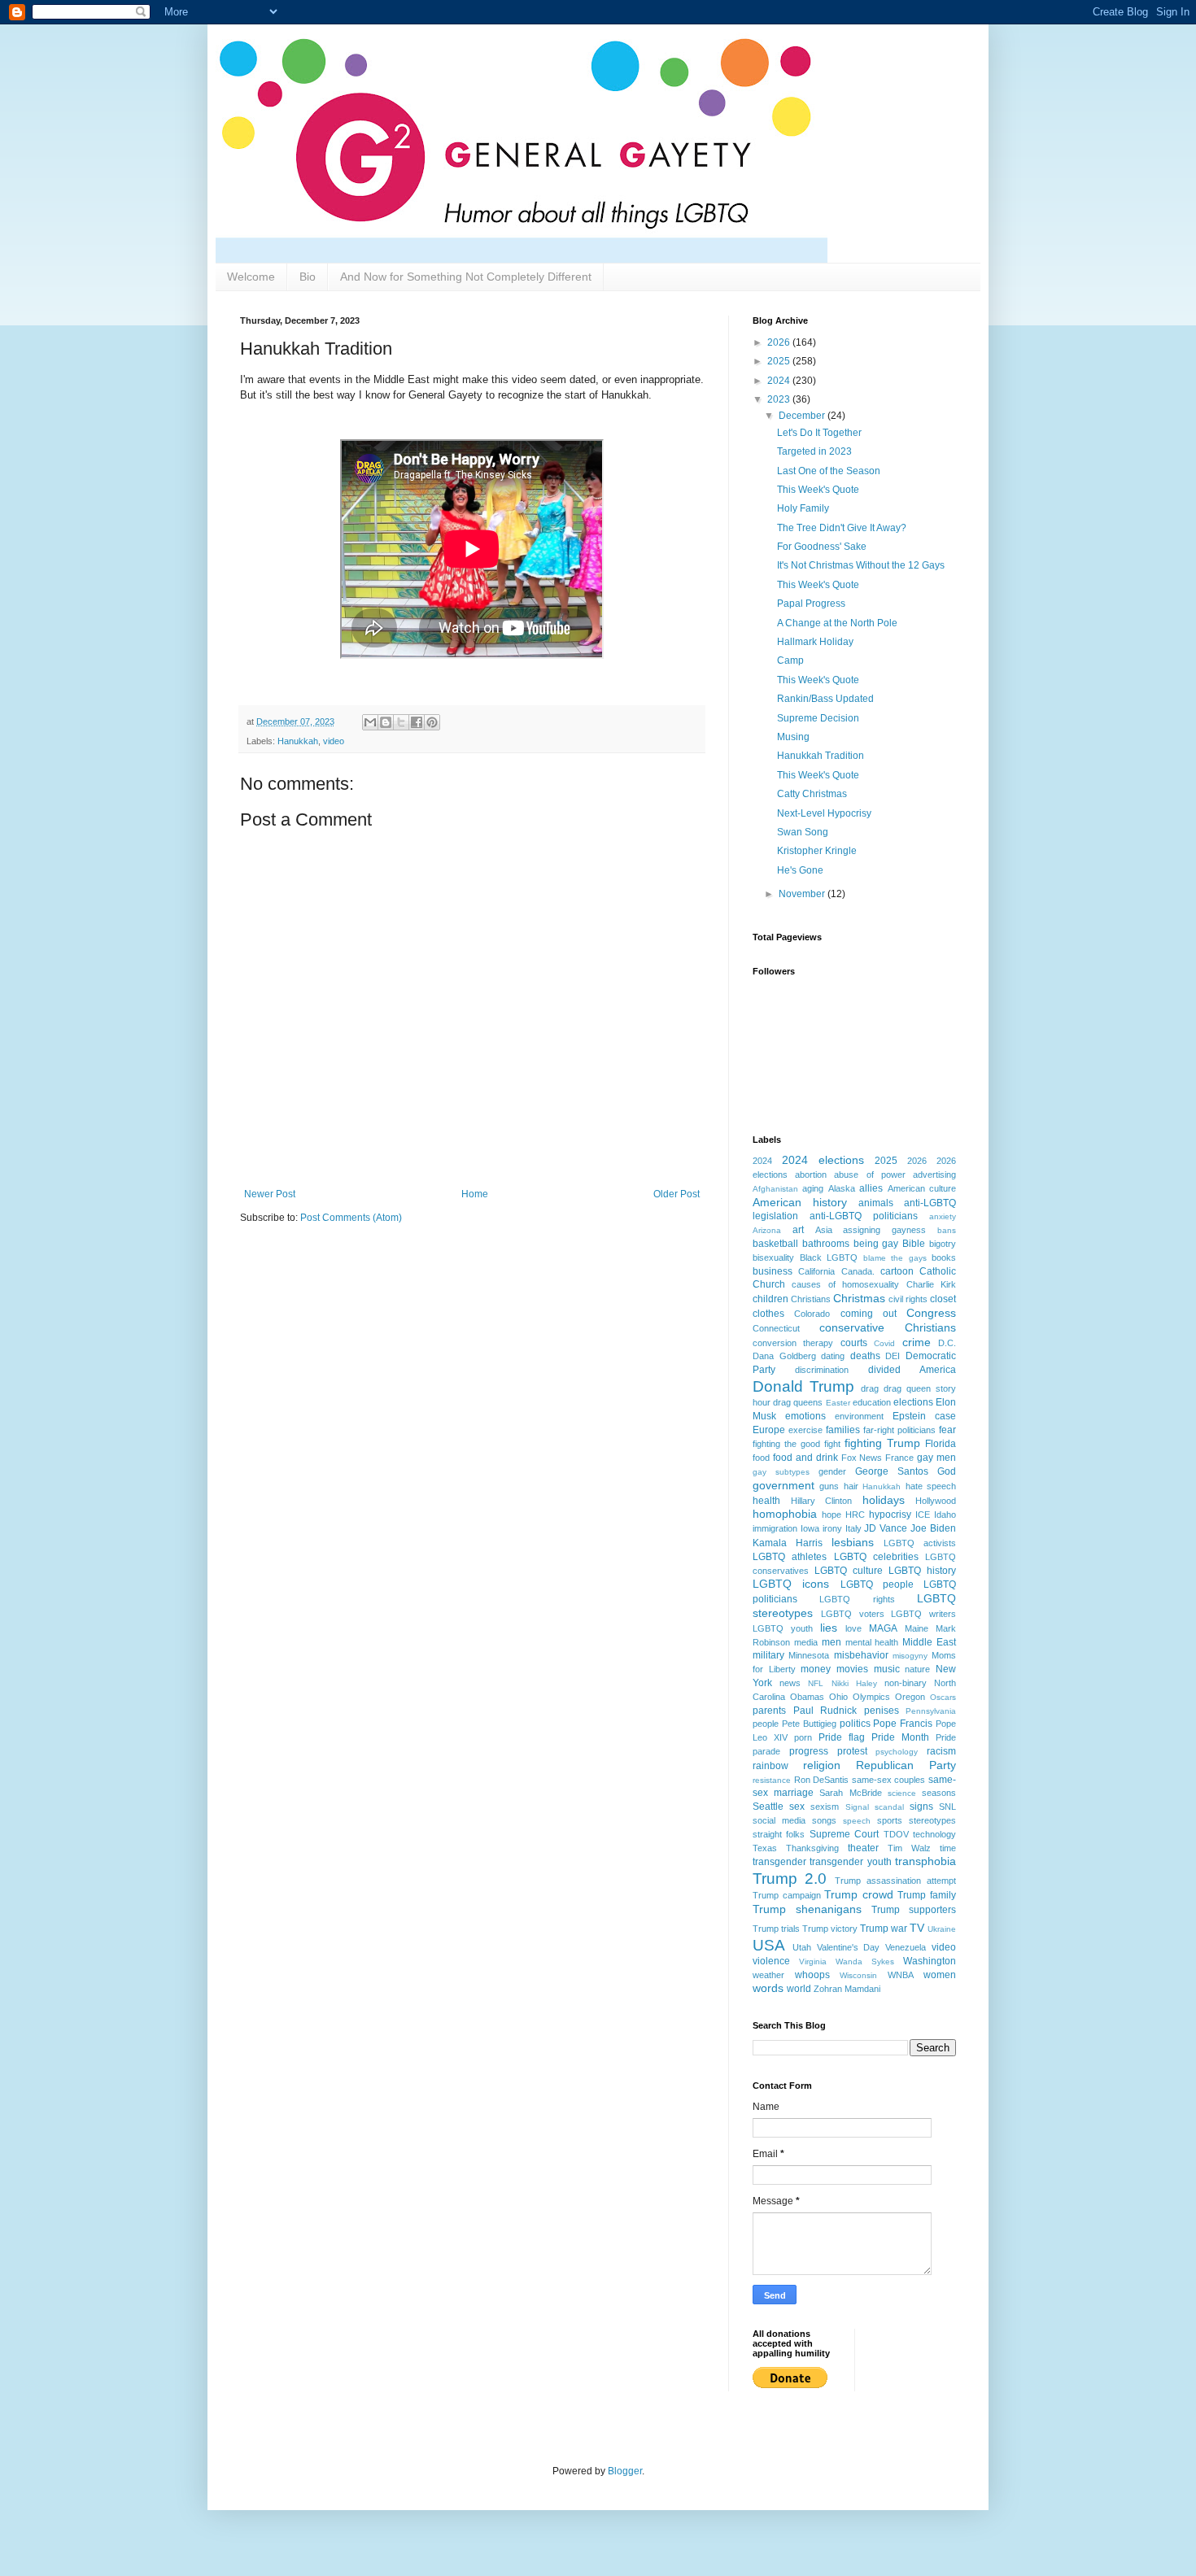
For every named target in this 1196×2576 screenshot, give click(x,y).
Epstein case (924, 1416)
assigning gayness (884, 1230)
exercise (805, 1430)
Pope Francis (903, 1724)
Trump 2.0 (790, 1879)
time (948, 1848)
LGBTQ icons (791, 1584)
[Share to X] (401, 722)
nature (917, 1669)
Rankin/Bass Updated (825, 699)
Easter (838, 1403)
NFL (816, 1683)
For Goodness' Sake (822, 547)
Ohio (838, 1697)
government (784, 1485)
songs (824, 1820)
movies (852, 1669)
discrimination (822, 1370)
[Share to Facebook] (417, 722)
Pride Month (900, 1737)
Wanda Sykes (865, 1961)
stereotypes (932, 1820)
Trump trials (776, 1929)
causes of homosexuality (845, 1284)
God (947, 1471)
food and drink (805, 1458)
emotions (805, 1416)
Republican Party (906, 1765)
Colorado (812, 1314)
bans (947, 1230)
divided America (912, 1370)
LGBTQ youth (783, 1628)
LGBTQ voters (853, 1614)
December (803, 416)
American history (800, 1202)
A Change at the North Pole (837, 623)
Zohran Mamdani (847, 1989)
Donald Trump (803, 1386)
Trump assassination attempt (896, 1881)
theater (863, 1848)
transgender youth (850, 1862)
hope (832, 1515)
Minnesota (809, 1655)
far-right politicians (899, 1430)
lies (829, 1628)
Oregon (910, 1697)
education (872, 1402)
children (770, 1299)
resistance (772, 1780)
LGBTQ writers (923, 1614)
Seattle (768, 1807)
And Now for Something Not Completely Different (466, 277)
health (766, 1501)
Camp (790, 660)
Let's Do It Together (819, 433)
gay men (936, 1458)
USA (769, 1945)
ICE (923, 1515)
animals (876, 1203)
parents (769, 1711)
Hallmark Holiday (815, 642)
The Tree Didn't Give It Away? (842, 528)
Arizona (767, 1230)
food (761, 1458)
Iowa (810, 1528)
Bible (914, 1244)
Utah (802, 1947)
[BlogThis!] (386, 722)
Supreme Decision (818, 718)
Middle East (929, 1642)
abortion (811, 1175)
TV (917, 1928)
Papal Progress (811, 604)
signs (921, 1807)
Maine (917, 1628)
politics (855, 1724)
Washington (930, 1961)
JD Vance (886, 1528)
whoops (812, 1975)
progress (809, 1751)
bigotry (943, 1244)
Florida (941, 1444)
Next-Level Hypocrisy (824, 813)
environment (859, 1416)
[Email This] (370, 722)
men (832, 1642)
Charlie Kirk (931, 1284)
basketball (775, 1244)
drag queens (798, 1402)
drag (870, 1388)
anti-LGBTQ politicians (864, 1216)
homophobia (785, 1514)
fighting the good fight (797, 1444)
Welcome (251, 277)
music (887, 1669)
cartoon (897, 1271)
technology (934, 1834)
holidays (884, 1500)
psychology (897, 1752)
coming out (869, 1314)
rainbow (770, 1766)
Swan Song (803, 832)
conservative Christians (888, 1327)
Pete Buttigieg (809, 1724)
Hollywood (936, 1501)
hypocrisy (890, 1515)
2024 (780, 381)
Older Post (677, 1194)
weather (768, 1975)
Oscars (943, 1697)
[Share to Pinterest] (432, 722)
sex (797, 1807)
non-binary (906, 1683)
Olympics (871, 1697)
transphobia (925, 1861)
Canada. (858, 1271)
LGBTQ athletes (790, 1557)
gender (832, 1471)
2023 (780, 399)
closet (943, 1299)
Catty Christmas (812, 794)
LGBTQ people (877, 1584)
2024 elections (823, 1160)
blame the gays (895, 1258)
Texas (765, 1848)
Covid (884, 1343)
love (853, 1628)
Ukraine (942, 1929)
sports (890, 1820)
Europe (769, 1430)
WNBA (901, 1975)
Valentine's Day (849, 1947)
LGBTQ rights (857, 1599)
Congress (931, 1313)
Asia (824, 1230)
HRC (855, 1515)
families (843, 1430)
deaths (865, 1356)
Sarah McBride (850, 1793)
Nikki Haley (854, 1683)
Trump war (884, 1929)
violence (771, 1961)
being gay (876, 1244)
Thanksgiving (812, 1848)
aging (813, 1188)
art (798, 1230)
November (803, 894)
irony (832, 1528)
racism (941, 1751)
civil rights (908, 1299)
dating (833, 1356)
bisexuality (773, 1257)
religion (822, 1765)
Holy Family (803, 508)
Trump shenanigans (807, 1909)
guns (829, 1486)
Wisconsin (858, 1975)
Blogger (625, 2471)
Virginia (813, 1961)
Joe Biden (933, 1528)
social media (779, 1820)
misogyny (910, 1656)
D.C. (947, 1343)
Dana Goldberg (784, 1356)
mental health (872, 1642)
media (806, 1642)
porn (803, 1737)
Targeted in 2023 (814, 451)
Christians (811, 1299)
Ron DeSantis (822, 1780)
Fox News (862, 1458)
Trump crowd (859, 1894)
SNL (947, 1807)
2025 (780, 361)
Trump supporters (914, 1910)
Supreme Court (844, 1834)
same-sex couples (889, 1780)
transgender (779, 1862)
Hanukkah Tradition (821, 756)
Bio (308, 277)
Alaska (842, 1188)
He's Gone (800, 870)
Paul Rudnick (825, 1711)
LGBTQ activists (920, 1543)
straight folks (779, 1834)
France (899, 1458)
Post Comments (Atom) (351, 1218)
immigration (775, 1528)
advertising (934, 1175)
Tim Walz (909, 1848)
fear (947, 1430)
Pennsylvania (931, 1711)
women (940, 1975)
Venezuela (906, 1947)
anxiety (943, 1216)
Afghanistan (775, 1189)
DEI (893, 1356)
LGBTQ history (922, 1571)
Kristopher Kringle (817, 851)
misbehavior (861, 1655)
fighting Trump (882, 1443)
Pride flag (842, 1737)
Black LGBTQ (829, 1257)
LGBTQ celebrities (876, 1557)
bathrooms (826, 1244)
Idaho (945, 1515)
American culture (922, 1188)
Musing (793, 737)
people (766, 1724)
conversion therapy (793, 1343)
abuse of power (869, 1175)
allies (871, 1188)
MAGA (883, 1628)
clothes (768, 1314)
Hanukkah (298, 741)
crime (917, 1342)
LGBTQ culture (849, 1571)
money (816, 1669)
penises (882, 1711)
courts (854, 1343)
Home (475, 1194)
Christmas (859, 1298)
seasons (939, 1793)
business (773, 1271)
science (902, 1793)
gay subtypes (781, 1472)
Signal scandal (875, 1807)
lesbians (853, 1542)
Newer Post (270, 1194)
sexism (825, 1807)
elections (913, 1402)
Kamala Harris (788, 1543)
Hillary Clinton (822, 1501)
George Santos (892, 1471)
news (790, 1683)
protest (852, 1751)
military (768, 1655)
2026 (780, 342)
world (799, 1989)
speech (857, 1821)
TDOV (896, 1834)
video (334, 741)
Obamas (807, 1697)
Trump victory (830, 1929)
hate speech (931, 1486)
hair (851, 1486)
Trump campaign (787, 1895)
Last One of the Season (829, 471)
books (944, 1257)
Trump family (927, 1895)
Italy (853, 1528)
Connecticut (776, 1328)
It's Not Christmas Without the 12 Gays (861, 565)
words (768, 1988)
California (816, 1271)
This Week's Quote (818, 490)
